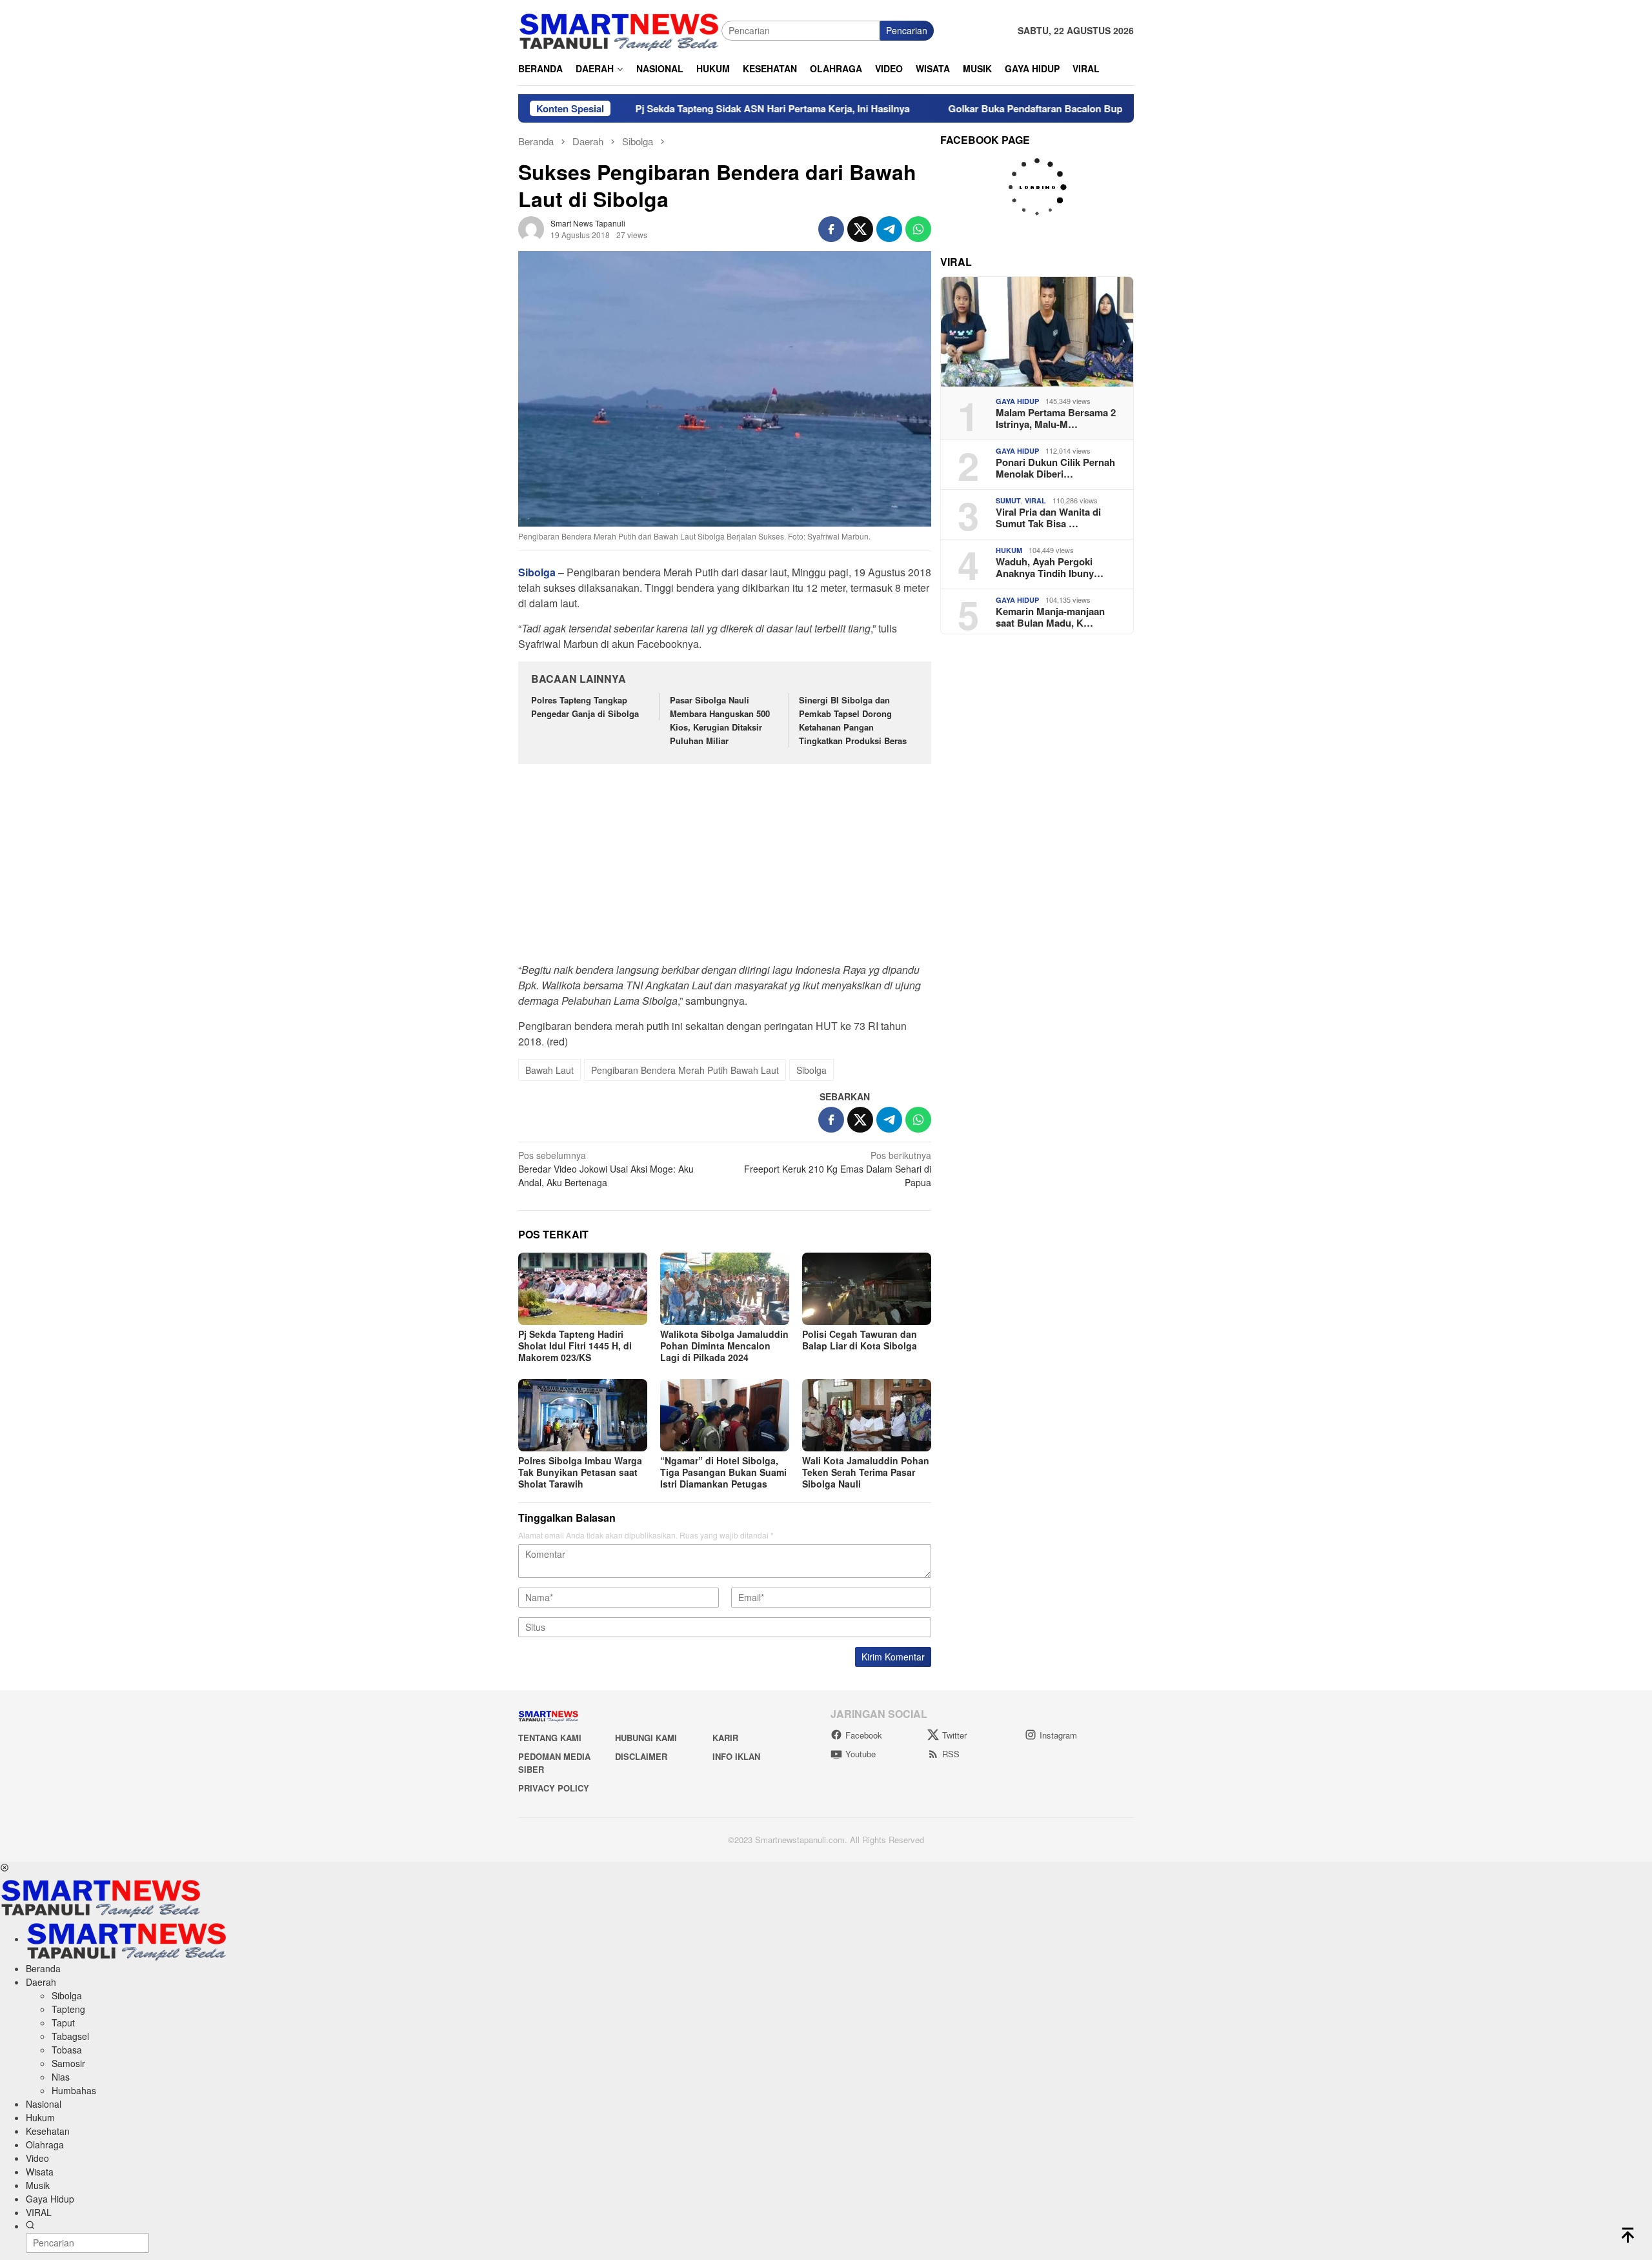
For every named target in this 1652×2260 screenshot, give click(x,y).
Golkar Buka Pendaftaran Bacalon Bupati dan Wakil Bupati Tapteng (1014, 108)
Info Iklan (736, 1756)
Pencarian (907, 30)
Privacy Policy (554, 1788)
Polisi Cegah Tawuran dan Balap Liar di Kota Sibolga (860, 1340)
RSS (951, 1754)
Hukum (1009, 550)
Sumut (1008, 500)
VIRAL (1035, 500)
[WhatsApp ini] (918, 229)
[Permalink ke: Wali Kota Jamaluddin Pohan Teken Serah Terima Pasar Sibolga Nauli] (867, 1415)
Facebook (864, 1735)
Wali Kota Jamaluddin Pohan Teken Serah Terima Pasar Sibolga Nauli (866, 1472)
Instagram (1058, 1735)
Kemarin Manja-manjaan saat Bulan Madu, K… (1050, 617)
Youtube (861, 1754)
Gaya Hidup (1017, 401)
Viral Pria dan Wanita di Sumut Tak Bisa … (1048, 518)
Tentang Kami (550, 1738)
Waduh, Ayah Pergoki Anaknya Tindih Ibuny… (1050, 567)
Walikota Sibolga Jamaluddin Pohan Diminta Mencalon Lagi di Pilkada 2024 (724, 1346)
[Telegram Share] (889, 229)
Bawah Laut (549, 1070)
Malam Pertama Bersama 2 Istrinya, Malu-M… (1056, 418)
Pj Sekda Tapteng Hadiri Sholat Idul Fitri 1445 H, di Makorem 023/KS (575, 1346)
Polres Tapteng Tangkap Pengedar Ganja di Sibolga (585, 707)
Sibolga (811, 1070)
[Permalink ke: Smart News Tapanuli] (531, 227)
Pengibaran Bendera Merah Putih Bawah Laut (685, 1070)
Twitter (954, 1735)
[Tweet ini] (860, 229)
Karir (725, 1738)
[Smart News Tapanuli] (619, 29)
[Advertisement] (725, 870)
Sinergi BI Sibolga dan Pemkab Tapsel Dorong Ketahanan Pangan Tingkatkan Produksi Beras (854, 720)
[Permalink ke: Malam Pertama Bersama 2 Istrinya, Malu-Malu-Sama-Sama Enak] (1037, 332)
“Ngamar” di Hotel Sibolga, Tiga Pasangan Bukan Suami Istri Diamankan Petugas (723, 1472)
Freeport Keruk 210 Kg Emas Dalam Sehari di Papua (838, 1169)
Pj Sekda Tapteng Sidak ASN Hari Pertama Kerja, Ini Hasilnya (687, 108)
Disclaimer (641, 1756)
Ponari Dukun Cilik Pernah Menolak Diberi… (1055, 468)
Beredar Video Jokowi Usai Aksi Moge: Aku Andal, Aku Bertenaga (606, 1169)
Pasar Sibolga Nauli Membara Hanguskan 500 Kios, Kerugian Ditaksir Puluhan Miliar (720, 720)
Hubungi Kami (646, 1738)
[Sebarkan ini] (831, 229)
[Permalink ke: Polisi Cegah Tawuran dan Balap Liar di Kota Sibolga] (867, 1289)
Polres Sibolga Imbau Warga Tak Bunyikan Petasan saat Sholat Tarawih (580, 1472)
